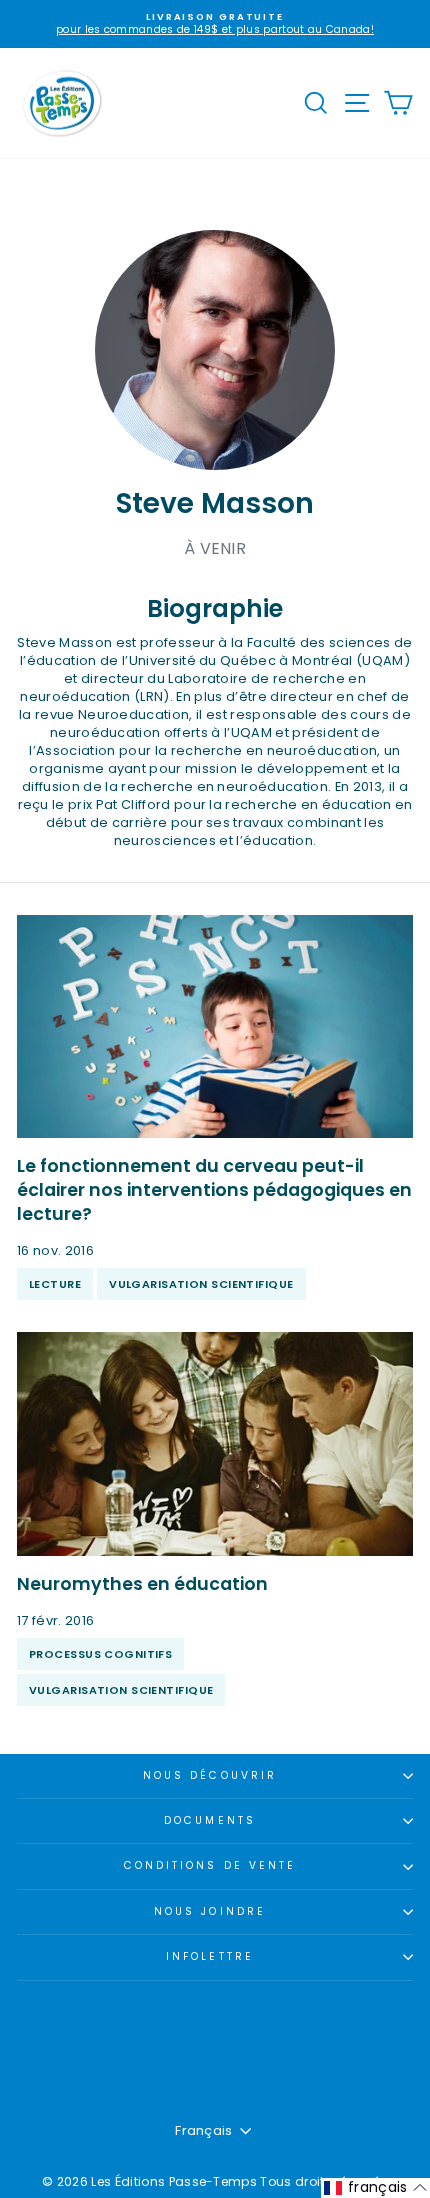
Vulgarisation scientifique (201, 1284)
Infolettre (210, 1956)
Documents (210, 1820)
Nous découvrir (210, 1775)
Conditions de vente (210, 1865)
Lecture (55, 1284)
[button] (375, 2188)
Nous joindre (210, 1911)
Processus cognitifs (100, 1654)
